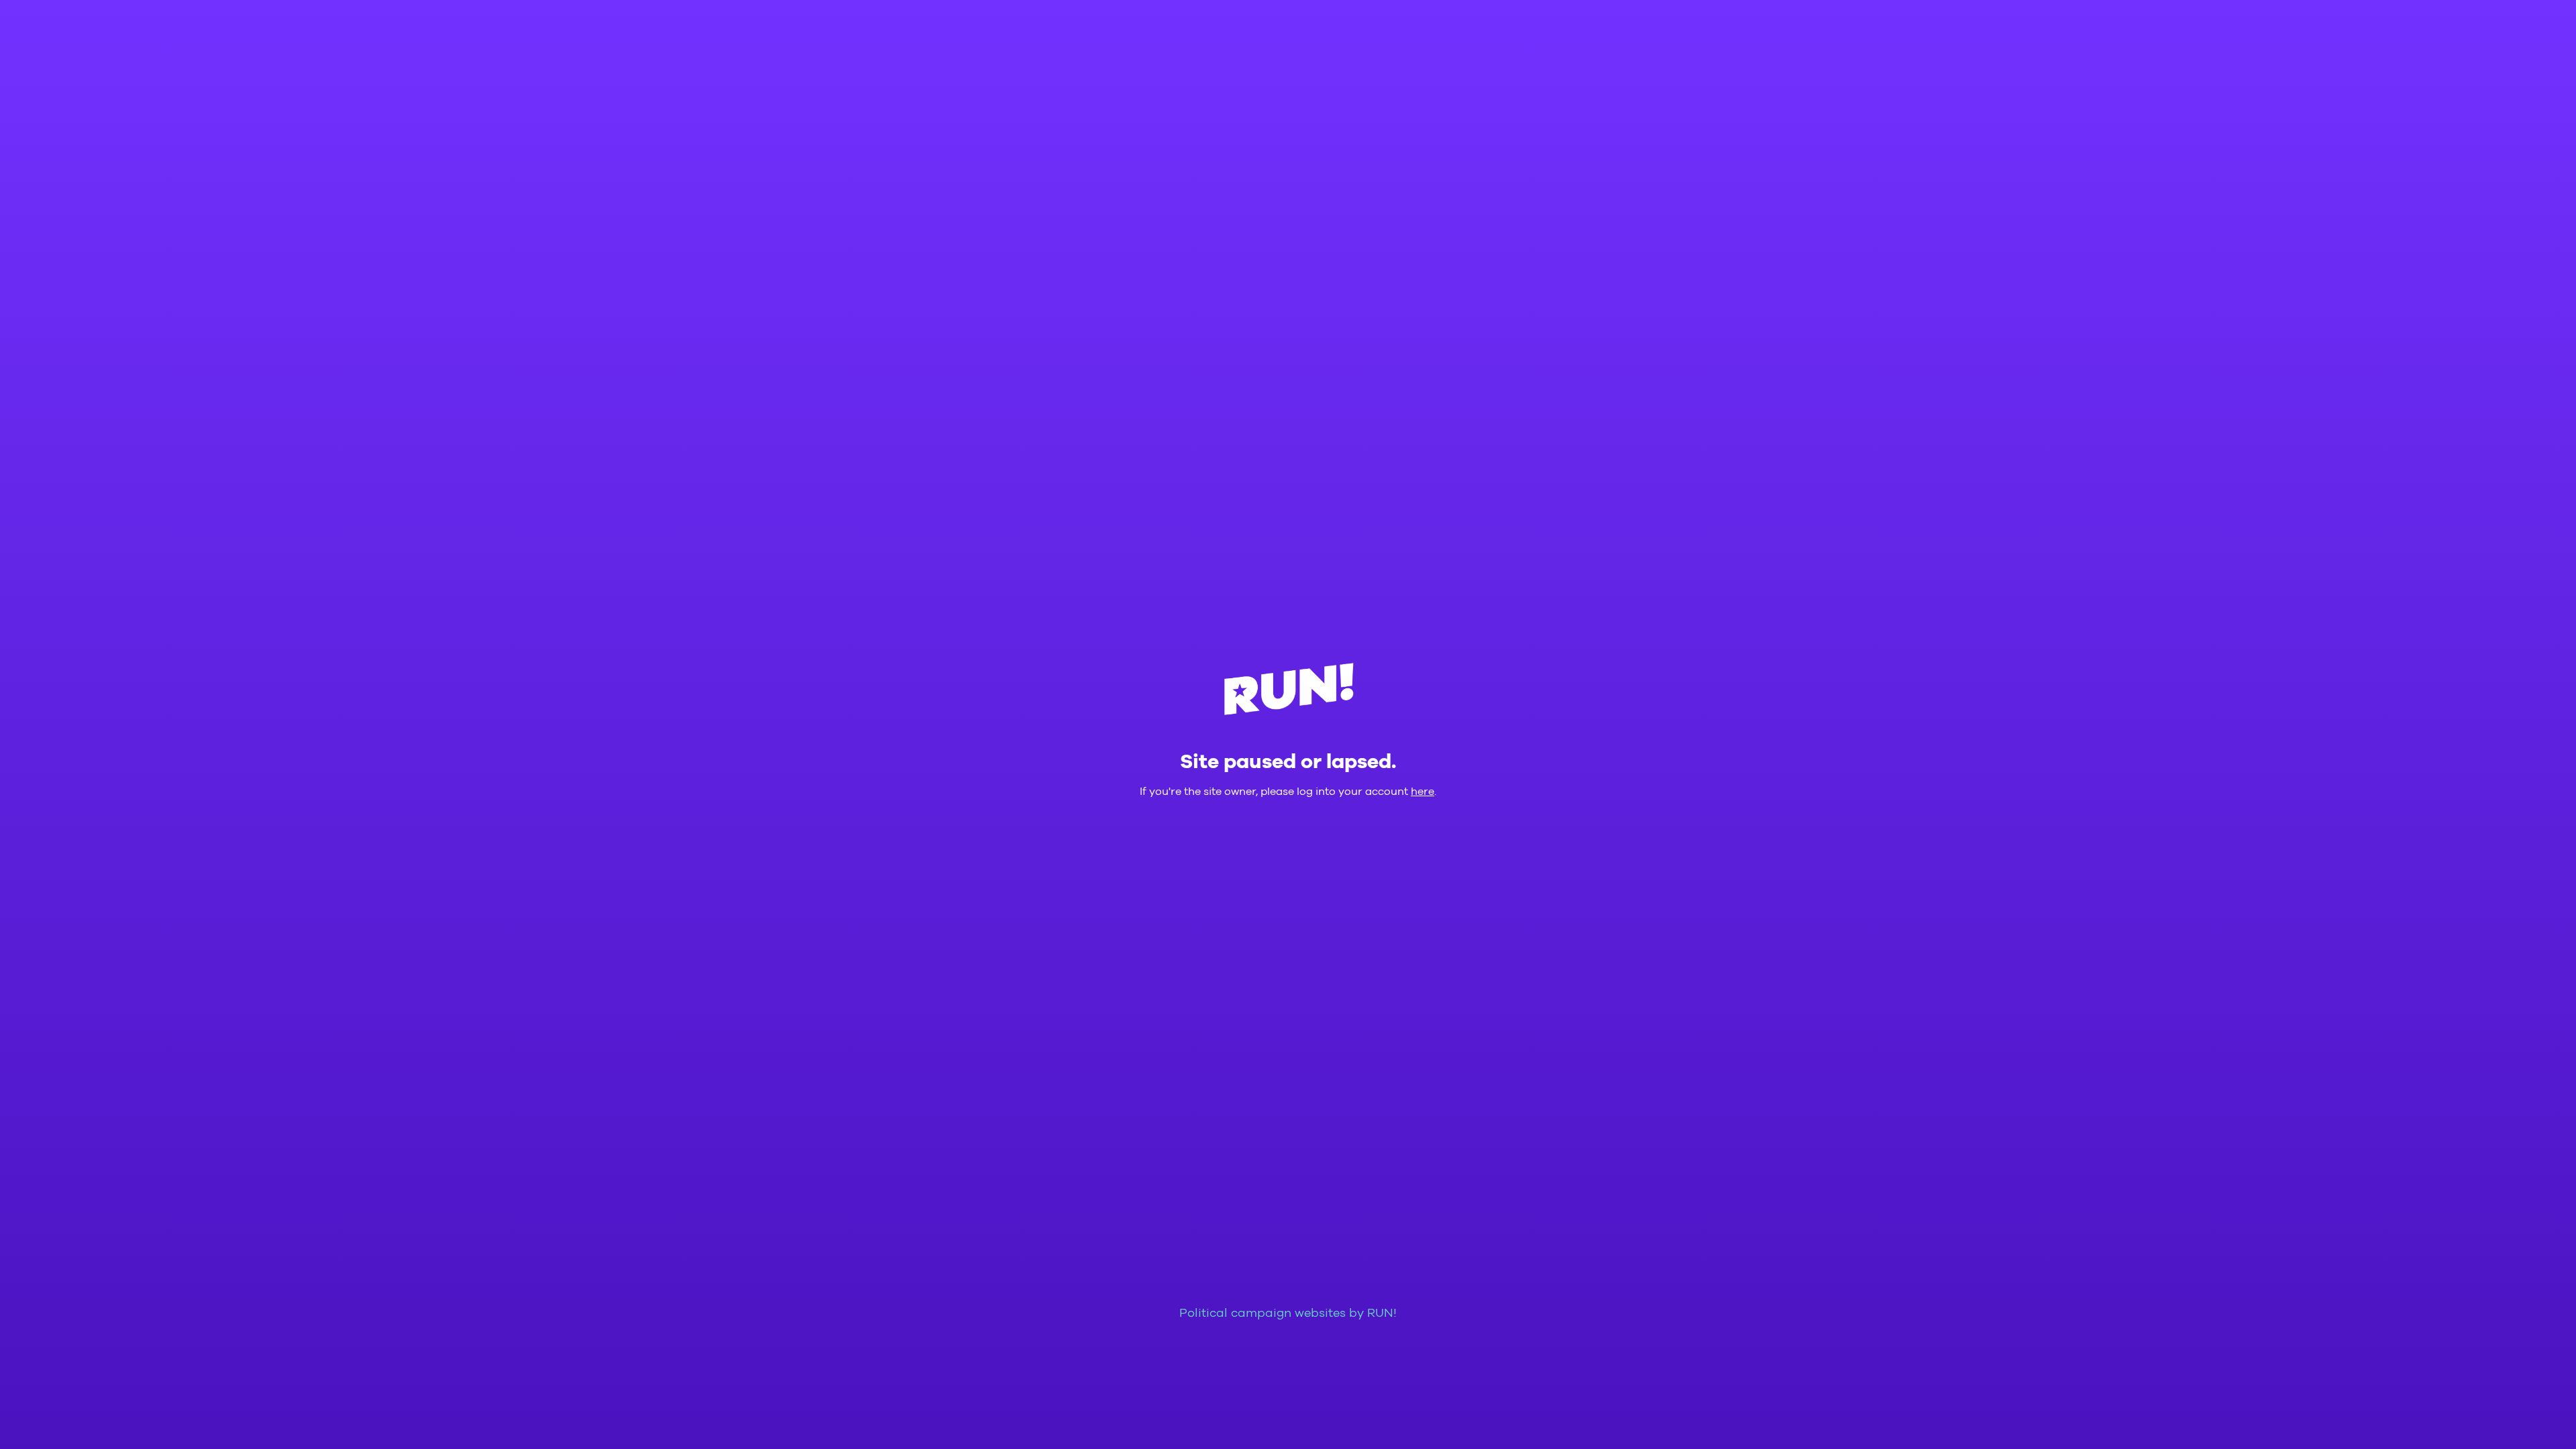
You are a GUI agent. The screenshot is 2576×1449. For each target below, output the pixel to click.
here (1423, 792)
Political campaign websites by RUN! (1288, 1313)
